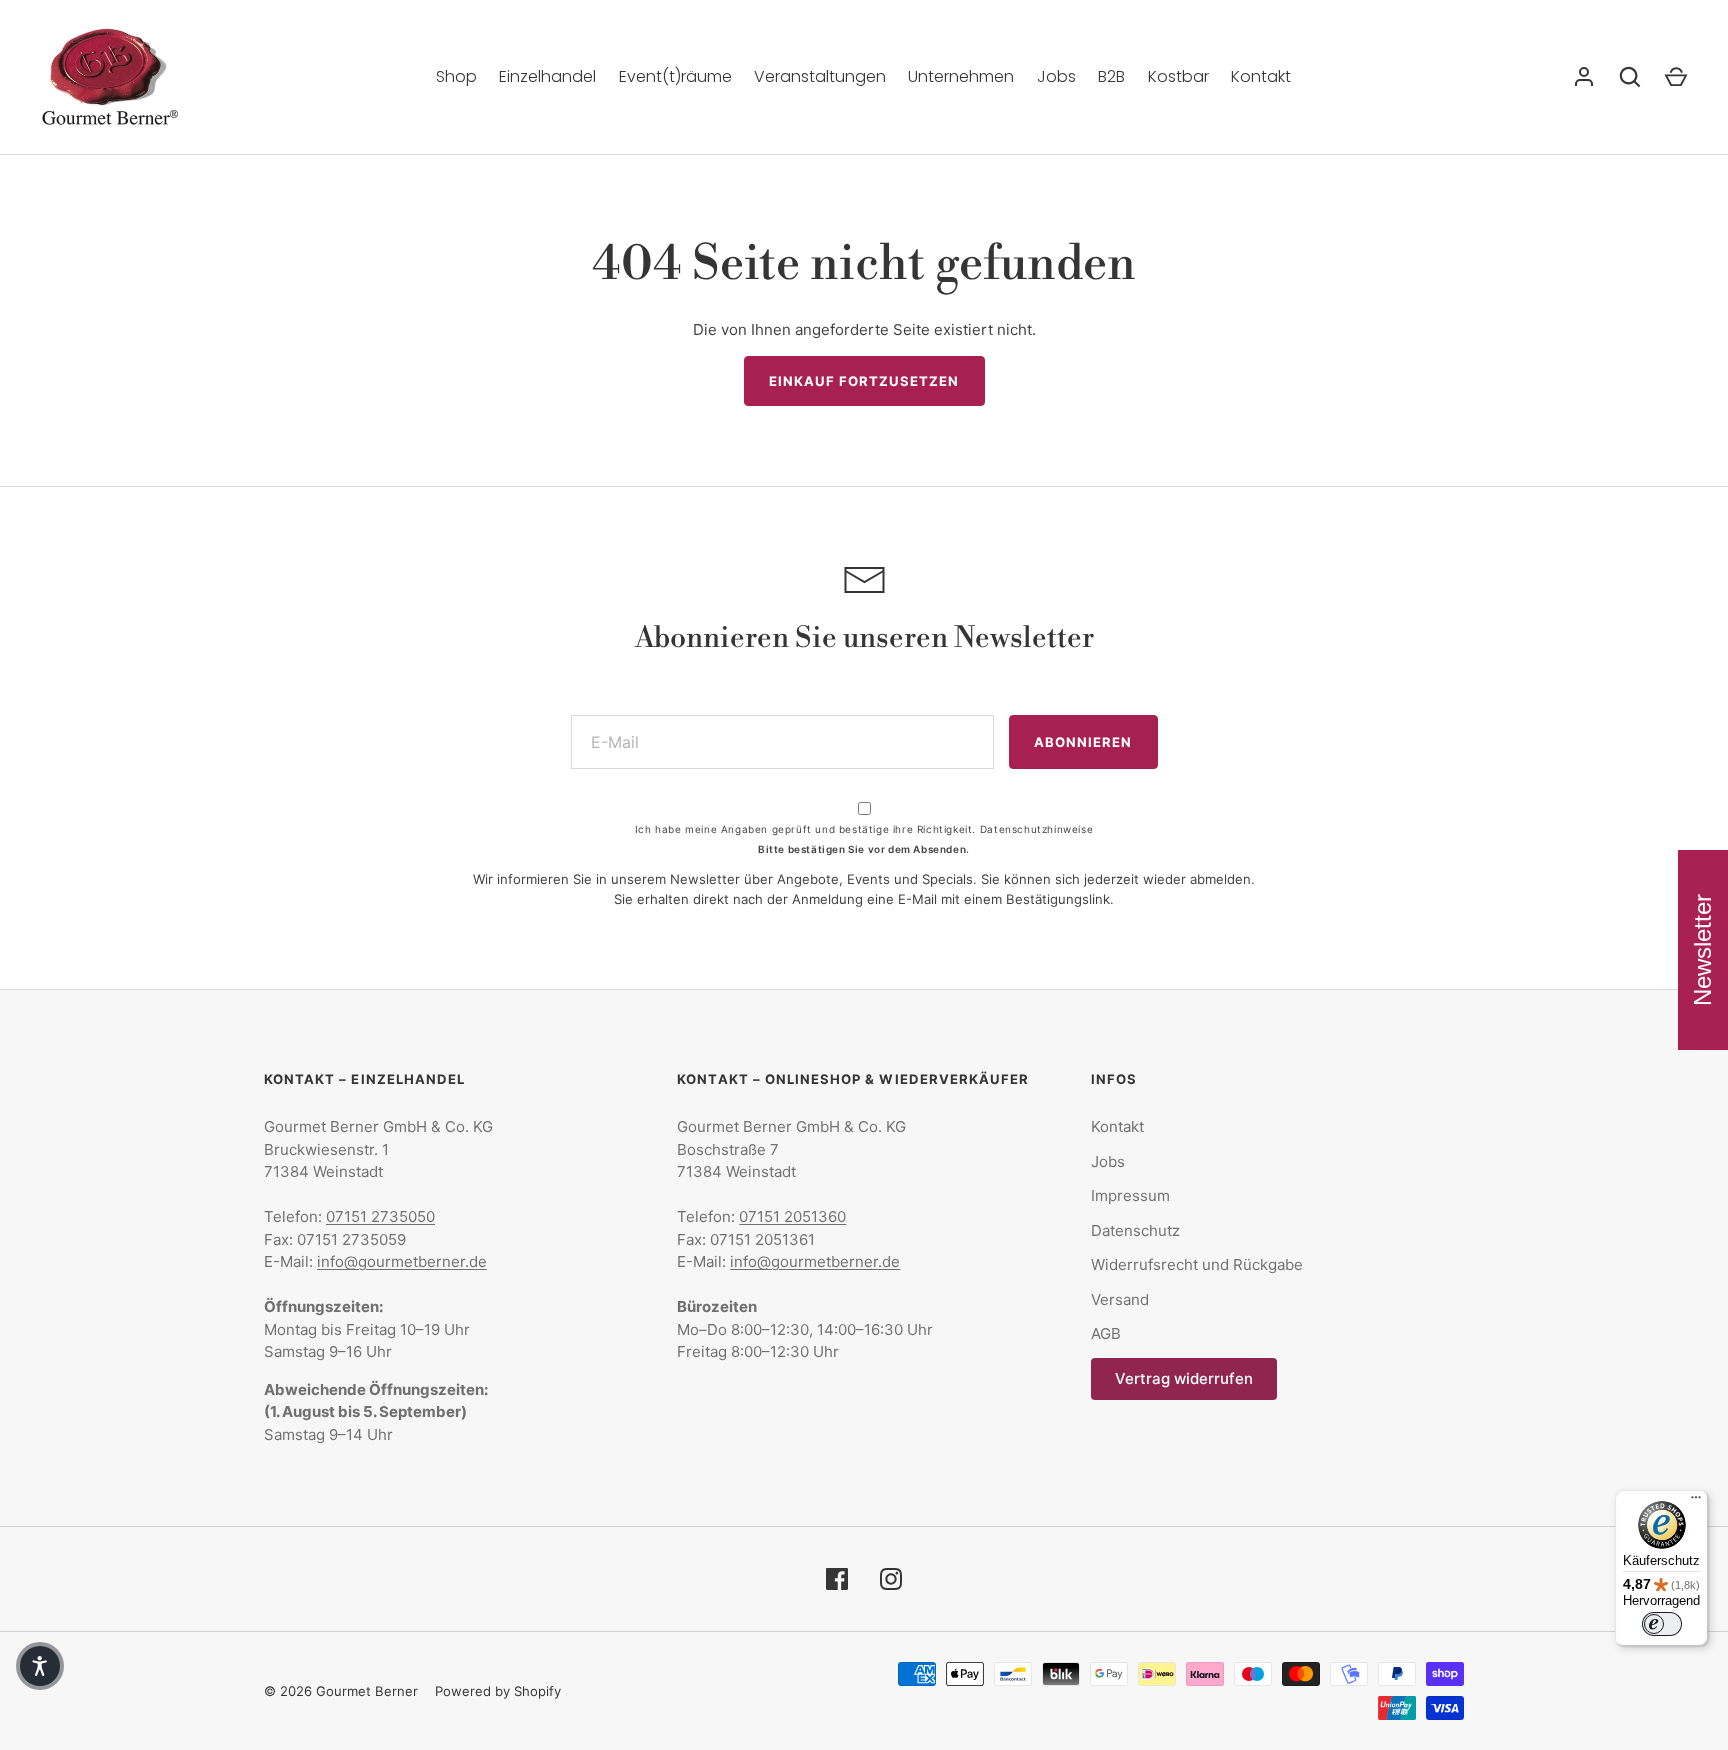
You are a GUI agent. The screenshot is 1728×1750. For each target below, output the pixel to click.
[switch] (1662, 1624)
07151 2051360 (792, 1216)
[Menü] (1696, 1502)
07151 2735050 (380, 1216)
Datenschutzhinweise (1036, 829)
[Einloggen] (1584, 77)
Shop (456, 76)
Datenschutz (1135, 1230)
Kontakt (1261, 76)
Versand (1120, 1299)
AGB (1106, 1333)
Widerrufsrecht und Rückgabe (1197, 1264)
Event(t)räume (675, 76)
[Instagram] (891, 1579)
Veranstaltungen (820, 76)
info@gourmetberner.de (402, 1261)
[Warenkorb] (1676, 77)
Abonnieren (1083, 742)
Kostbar (1178, 76)
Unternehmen (961, 76)
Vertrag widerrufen (1184, 1378)
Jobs (1056, 76)
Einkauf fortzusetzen (864, 381)
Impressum (1130, 1195)
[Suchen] (1630, 77)
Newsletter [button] (1702, 950)
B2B (1111, 76)
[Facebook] (837, 1579)
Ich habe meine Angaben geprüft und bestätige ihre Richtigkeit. (864, 829)
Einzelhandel (547, 76)
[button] (40, 1666)
